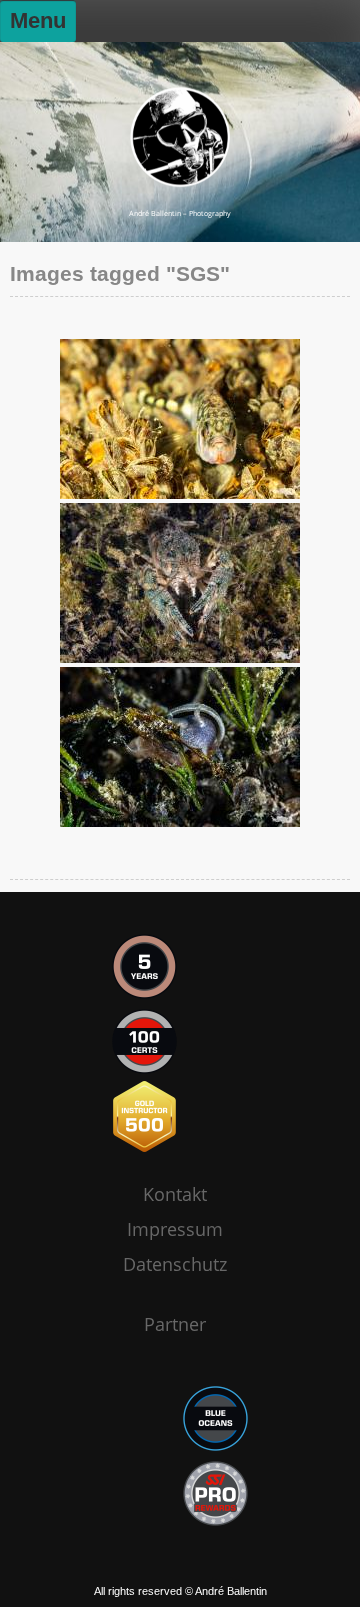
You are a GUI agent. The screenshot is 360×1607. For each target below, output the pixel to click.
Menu (38, 20)
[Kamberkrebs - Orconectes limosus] (180, 583)
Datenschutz (175, 1264)
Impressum (175, 1229)
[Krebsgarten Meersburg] (180, 747)
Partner (175, 1324)
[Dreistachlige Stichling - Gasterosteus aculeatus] (180, 419)
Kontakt (175, 1194)
